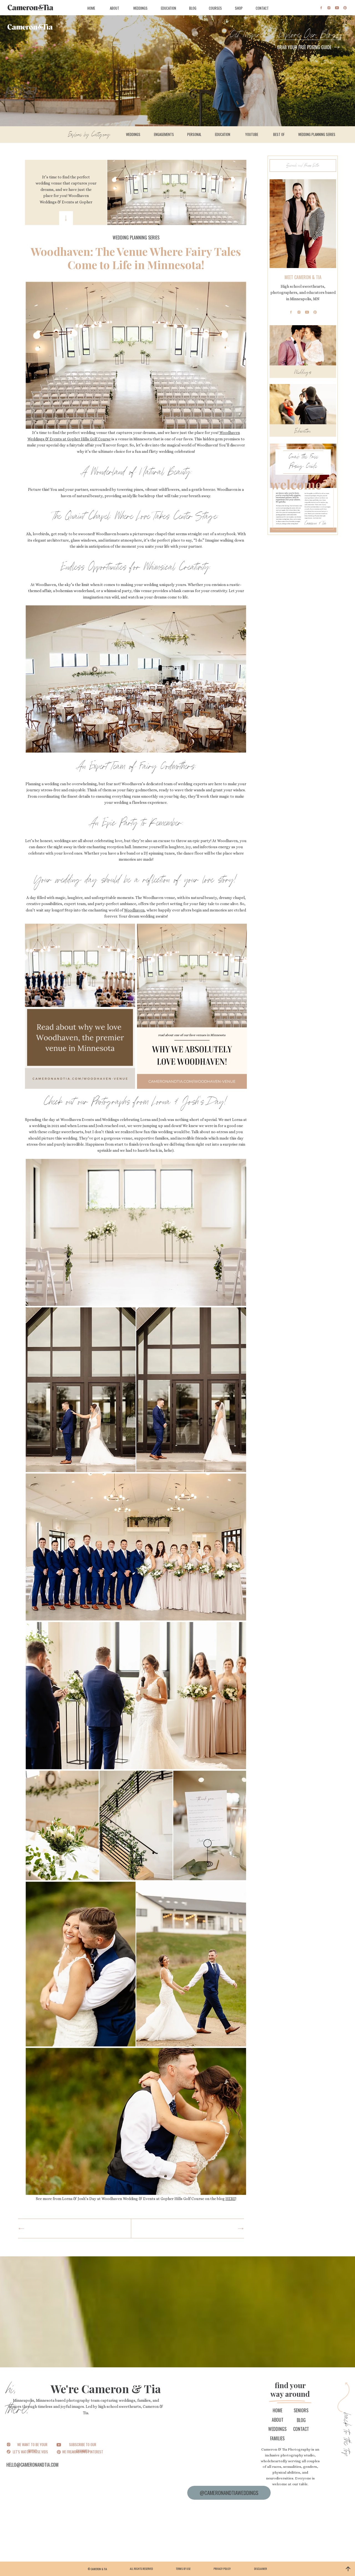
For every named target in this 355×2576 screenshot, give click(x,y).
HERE (230, 2199)
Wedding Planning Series (136, 238)
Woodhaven (134, 910)
